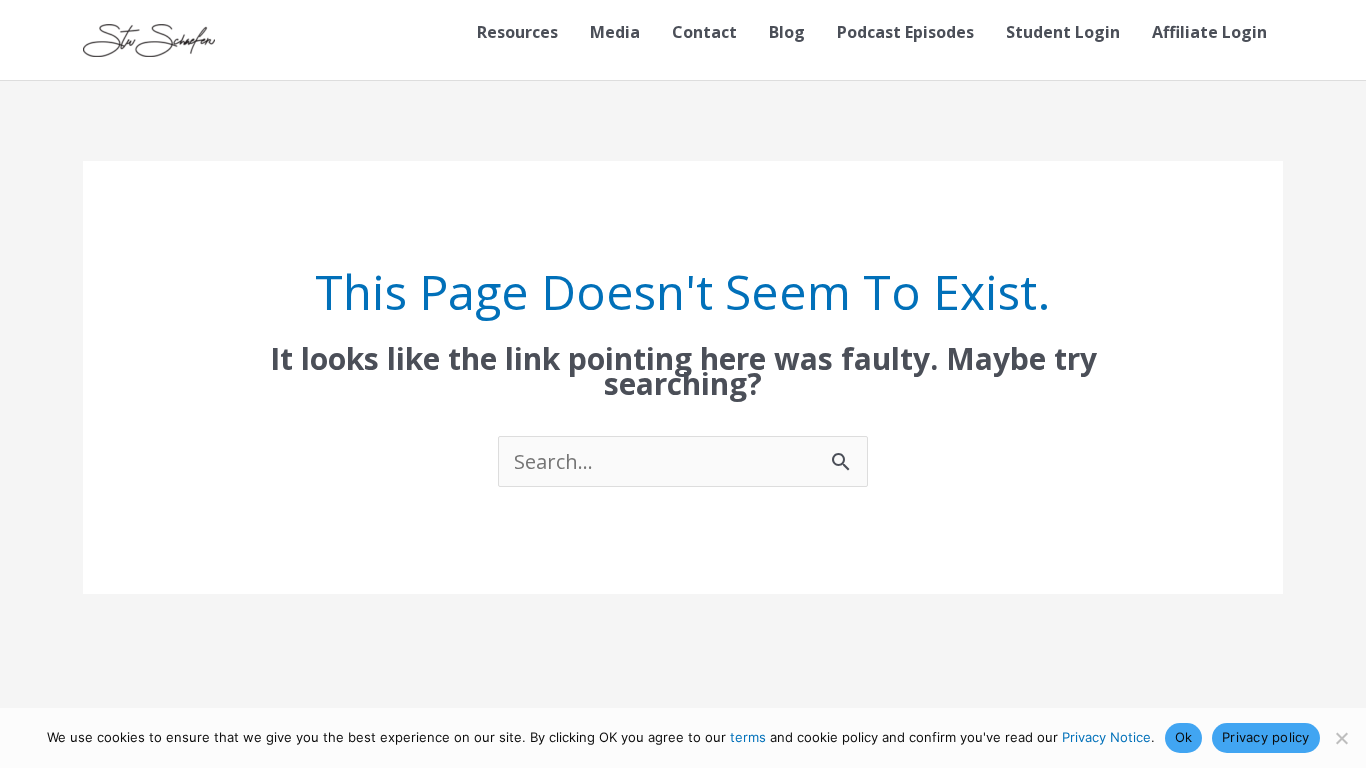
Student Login (1063, 32)
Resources (517, 32)
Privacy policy (1266, 737)
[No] (1341, 738)
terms (748, 737)
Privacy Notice (1106, 737)
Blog (787, 32)
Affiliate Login (1209, 32)
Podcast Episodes (905, 32)
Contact (704, 32)
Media (615, 32)
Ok (1184, 737)
